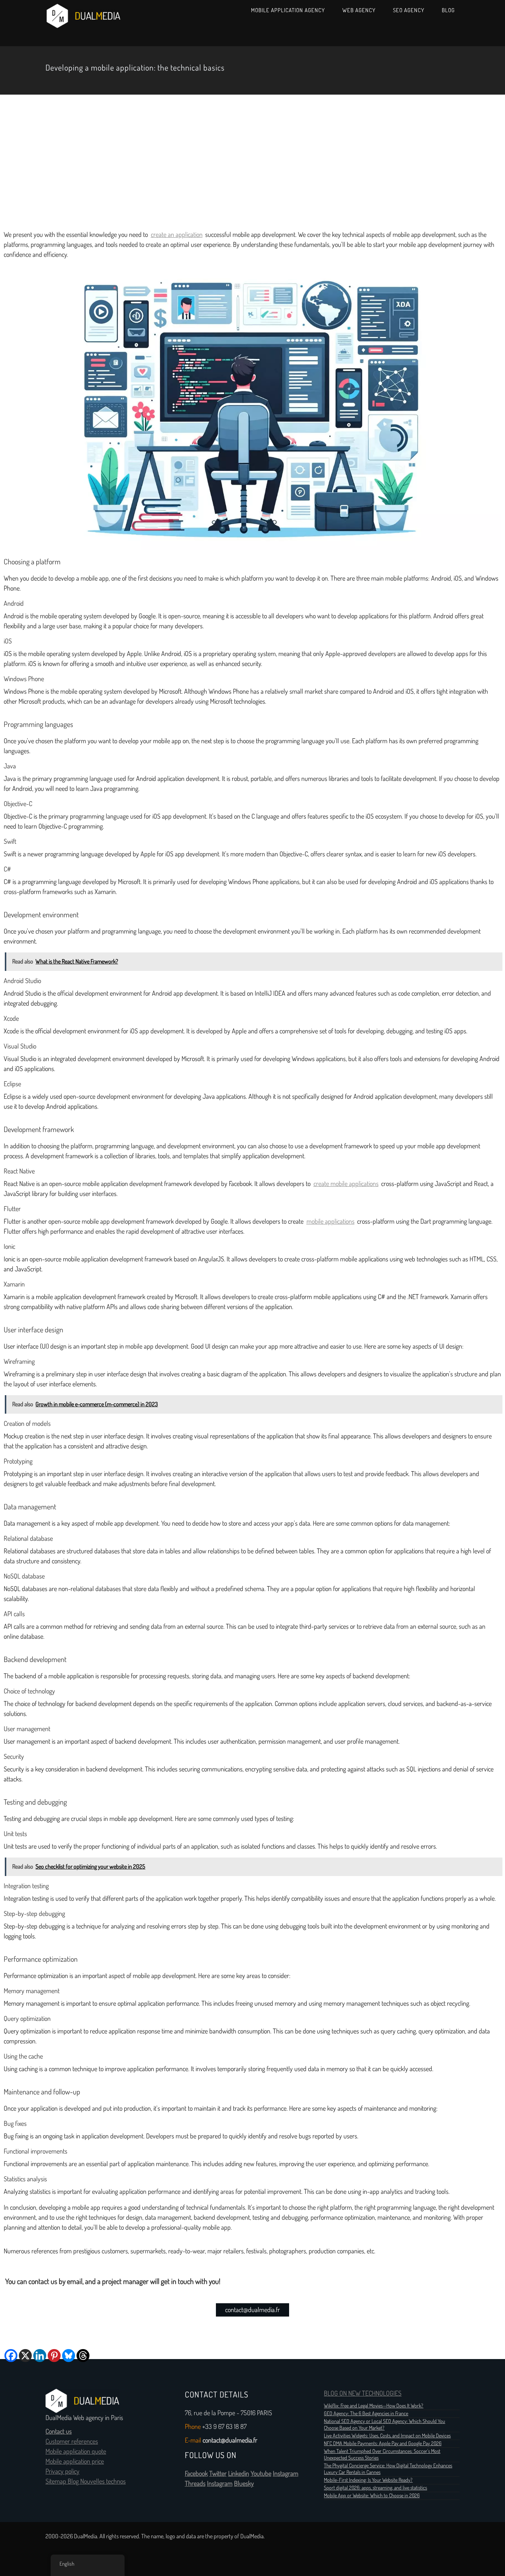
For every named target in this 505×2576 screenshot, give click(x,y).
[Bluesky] (69, 2356)
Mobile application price (75, 2461)
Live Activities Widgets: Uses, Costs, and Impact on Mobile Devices (387, 2436)
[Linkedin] (40, 2356)
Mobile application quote (76, 2451)
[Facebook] (11, 2356)
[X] (25, 2356)
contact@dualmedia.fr (253, 2310)
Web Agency (359, 10)
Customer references (72, 2441)
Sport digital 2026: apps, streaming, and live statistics (375, 2488)
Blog (448, 10)
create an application (177, 235)
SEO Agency (409, 10)
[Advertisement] (253, 160)
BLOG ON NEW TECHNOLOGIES (363, 2393)
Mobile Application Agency (288, 10)
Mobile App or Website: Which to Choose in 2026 (372, 2495)
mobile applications (331, 1221)
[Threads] (83, 2356)
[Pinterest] (54, 2356)
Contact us (59, 2431)
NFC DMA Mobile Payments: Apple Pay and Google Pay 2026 (383, 2443)
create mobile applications (346, 1184)
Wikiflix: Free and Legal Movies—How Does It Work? (374, 2406)
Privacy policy (62, 2471)
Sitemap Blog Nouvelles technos (86, 2481)
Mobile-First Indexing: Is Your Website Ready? (368, 2480)
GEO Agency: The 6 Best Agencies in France (366, 2413)
